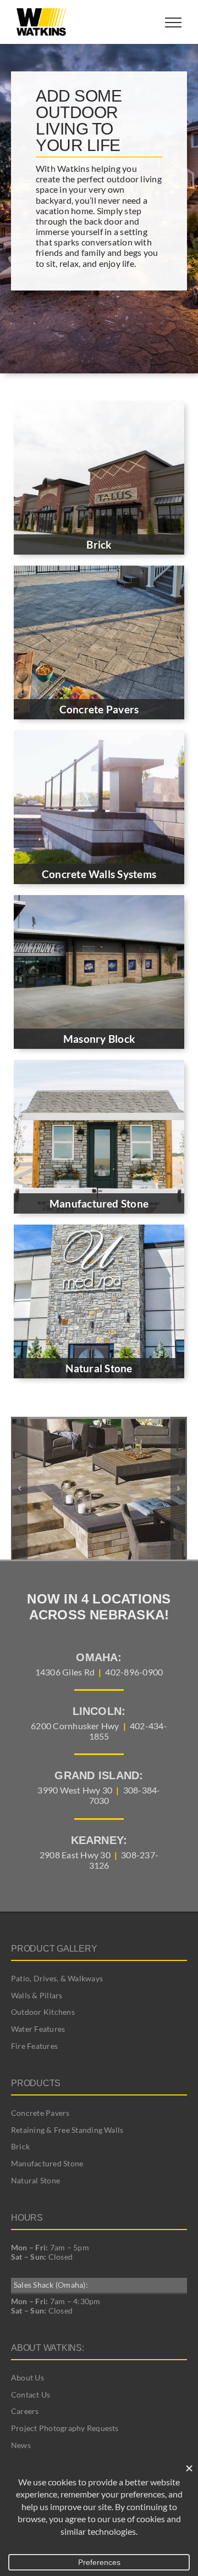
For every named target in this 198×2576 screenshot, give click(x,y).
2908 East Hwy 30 (75, 1855)
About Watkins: (48, 2348)
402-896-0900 (134, 1672)
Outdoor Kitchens (43, 2012)
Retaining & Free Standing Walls (67, 2130)
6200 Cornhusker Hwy (75, 1726)
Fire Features (34, 2046)
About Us (28, 2377)
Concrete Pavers (40, 2113)
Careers (25, 2411)
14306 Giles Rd (65, 1672)
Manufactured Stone (47, 2163)
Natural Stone (35, 2180)
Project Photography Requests (65, 2428)
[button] (19, 1488)
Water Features (38, 2029)
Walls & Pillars (37, 1995)
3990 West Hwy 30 (75, 1790)
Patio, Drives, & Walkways (57, 1978)
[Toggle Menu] (173, 23)
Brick (20, 2146)
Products (36, 2083)
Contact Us (31, 2395)
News (21, 2445)
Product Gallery (54, 1949)
